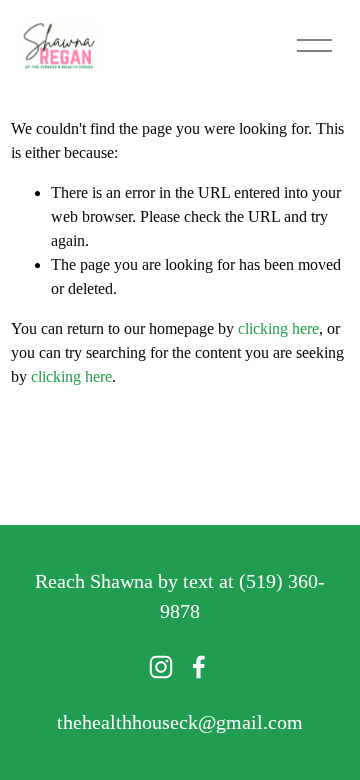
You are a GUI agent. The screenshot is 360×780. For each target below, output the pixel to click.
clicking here (278, 328)
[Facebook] (199, 667)
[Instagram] (161, 667)
